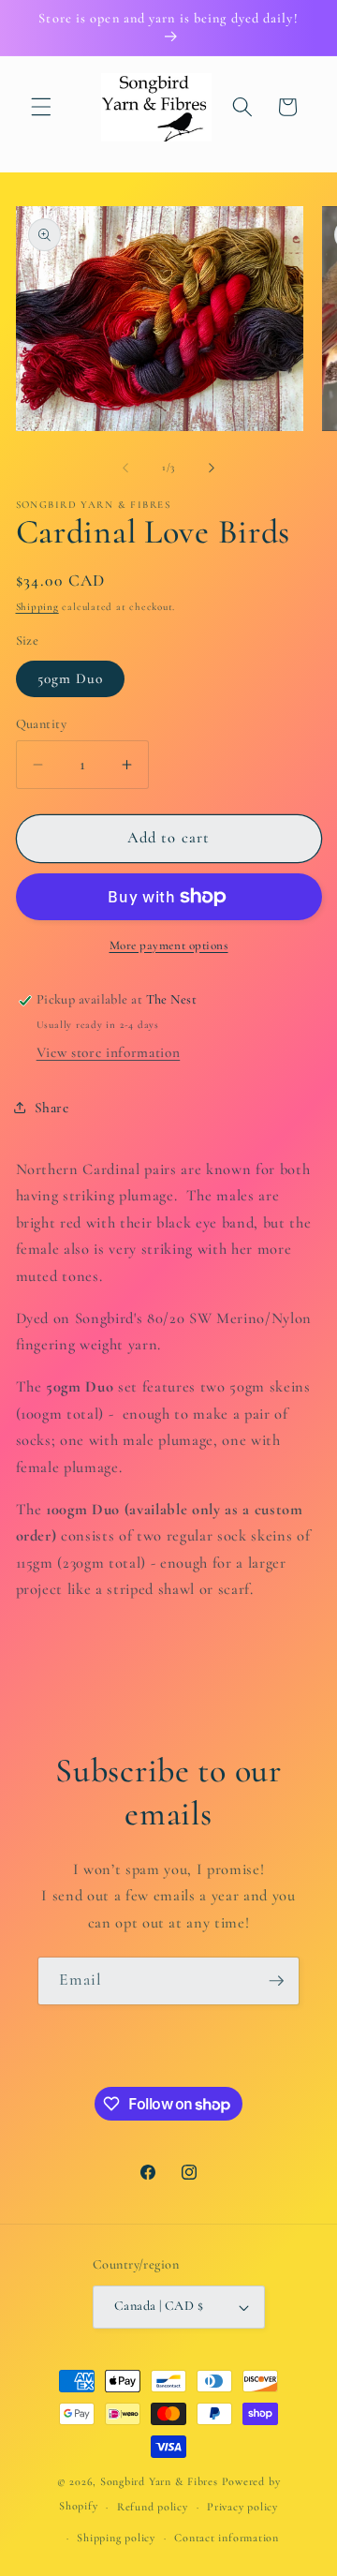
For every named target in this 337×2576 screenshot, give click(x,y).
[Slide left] (125, 468)
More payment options (169, 946)
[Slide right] (212, 468)
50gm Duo (71, 678)
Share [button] (52, 1108)
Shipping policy (116, 2538)
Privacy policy (242, 2507)
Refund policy (153, 2507)
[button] (41, 107)
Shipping (37, 607)
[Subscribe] (276, 1981)
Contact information (227, 2538)
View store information (109, 1052)
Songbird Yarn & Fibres (159, 2481)
